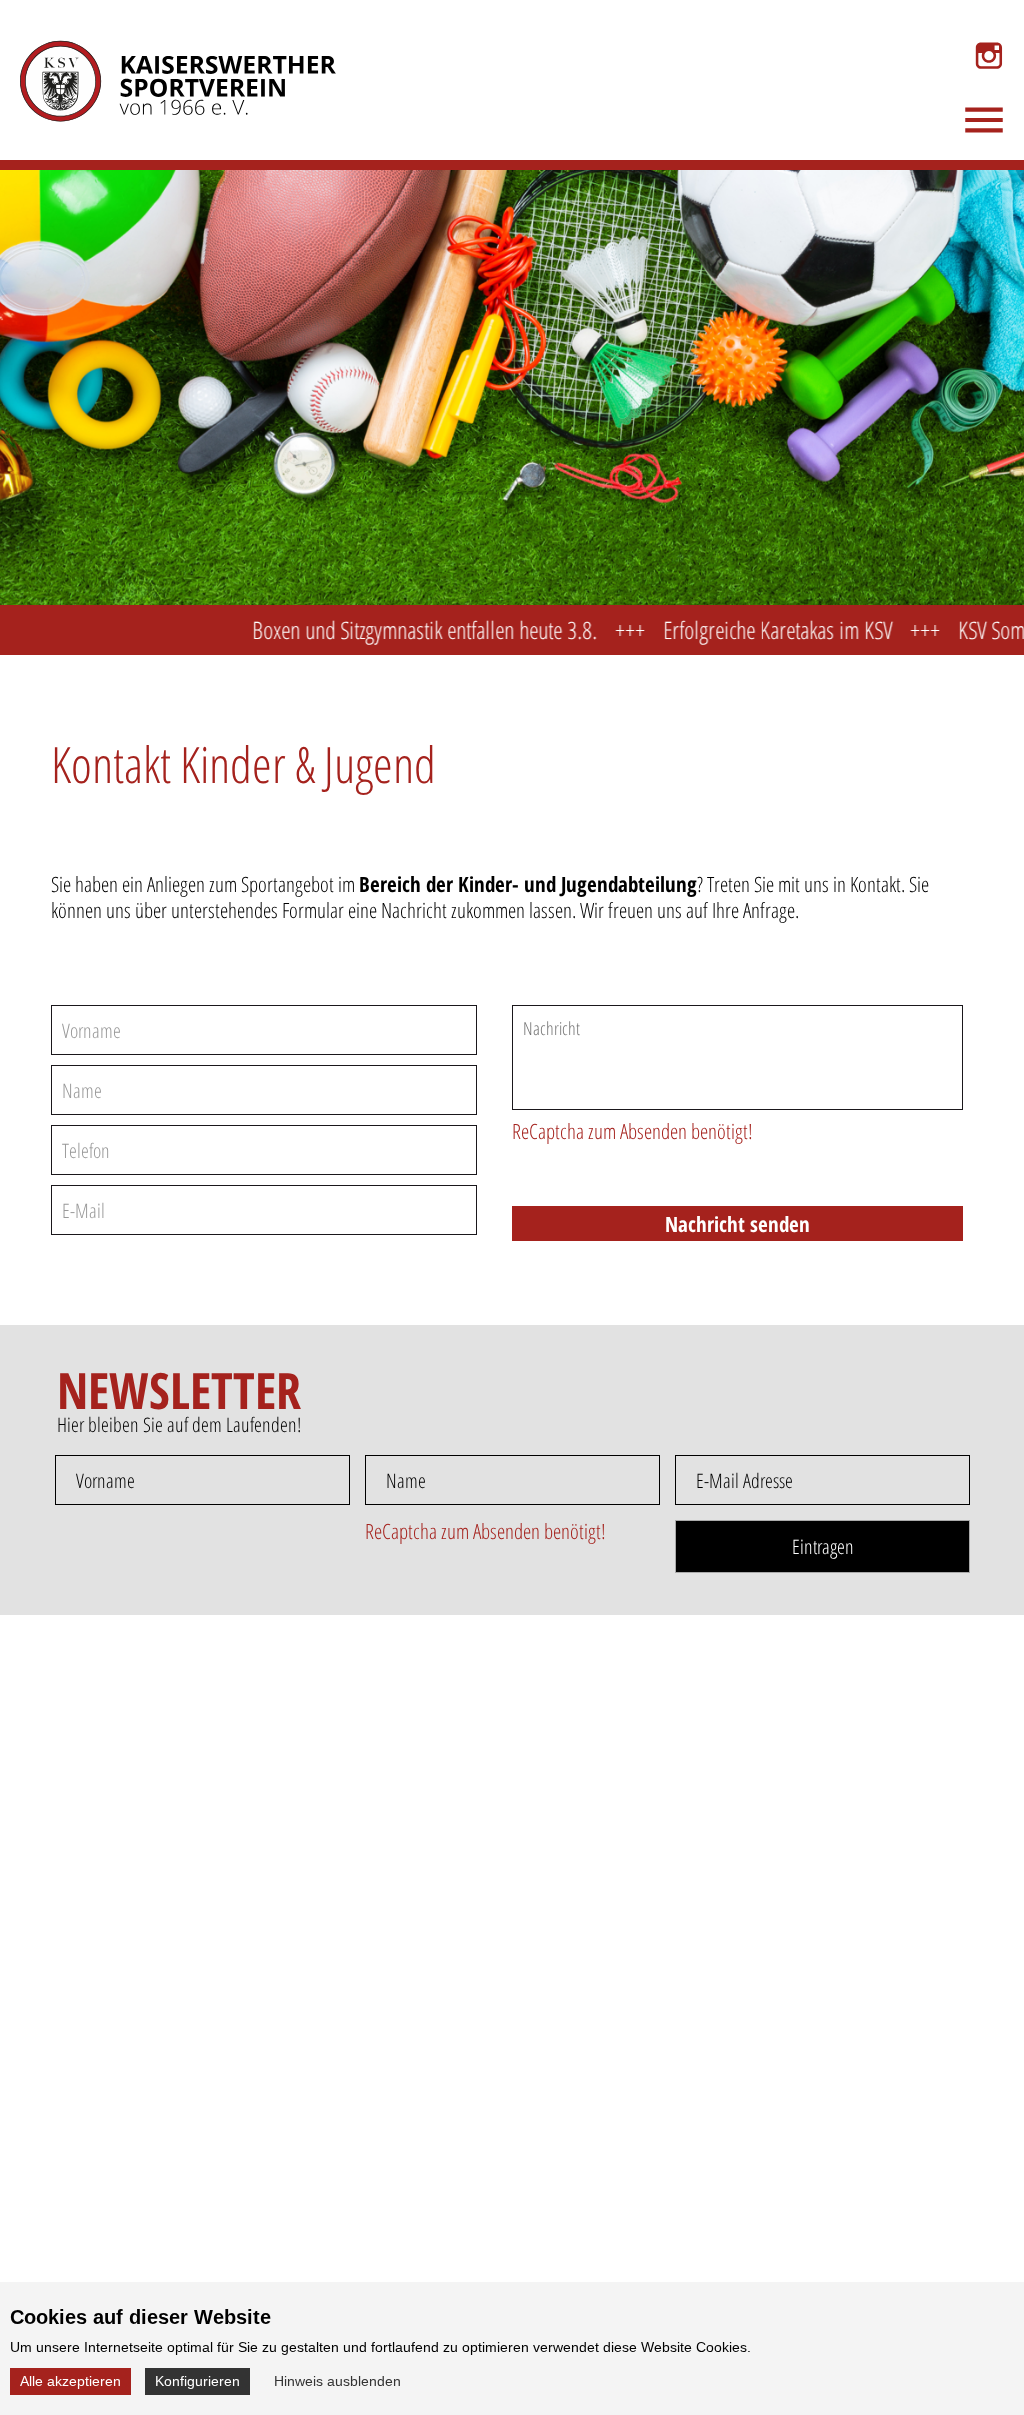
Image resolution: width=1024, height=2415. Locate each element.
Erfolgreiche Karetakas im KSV (737, 629)
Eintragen (823, 1546)
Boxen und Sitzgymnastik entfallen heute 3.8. (384, 629)
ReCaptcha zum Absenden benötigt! (632, 1131)
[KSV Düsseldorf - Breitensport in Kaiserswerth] (165, 74)
